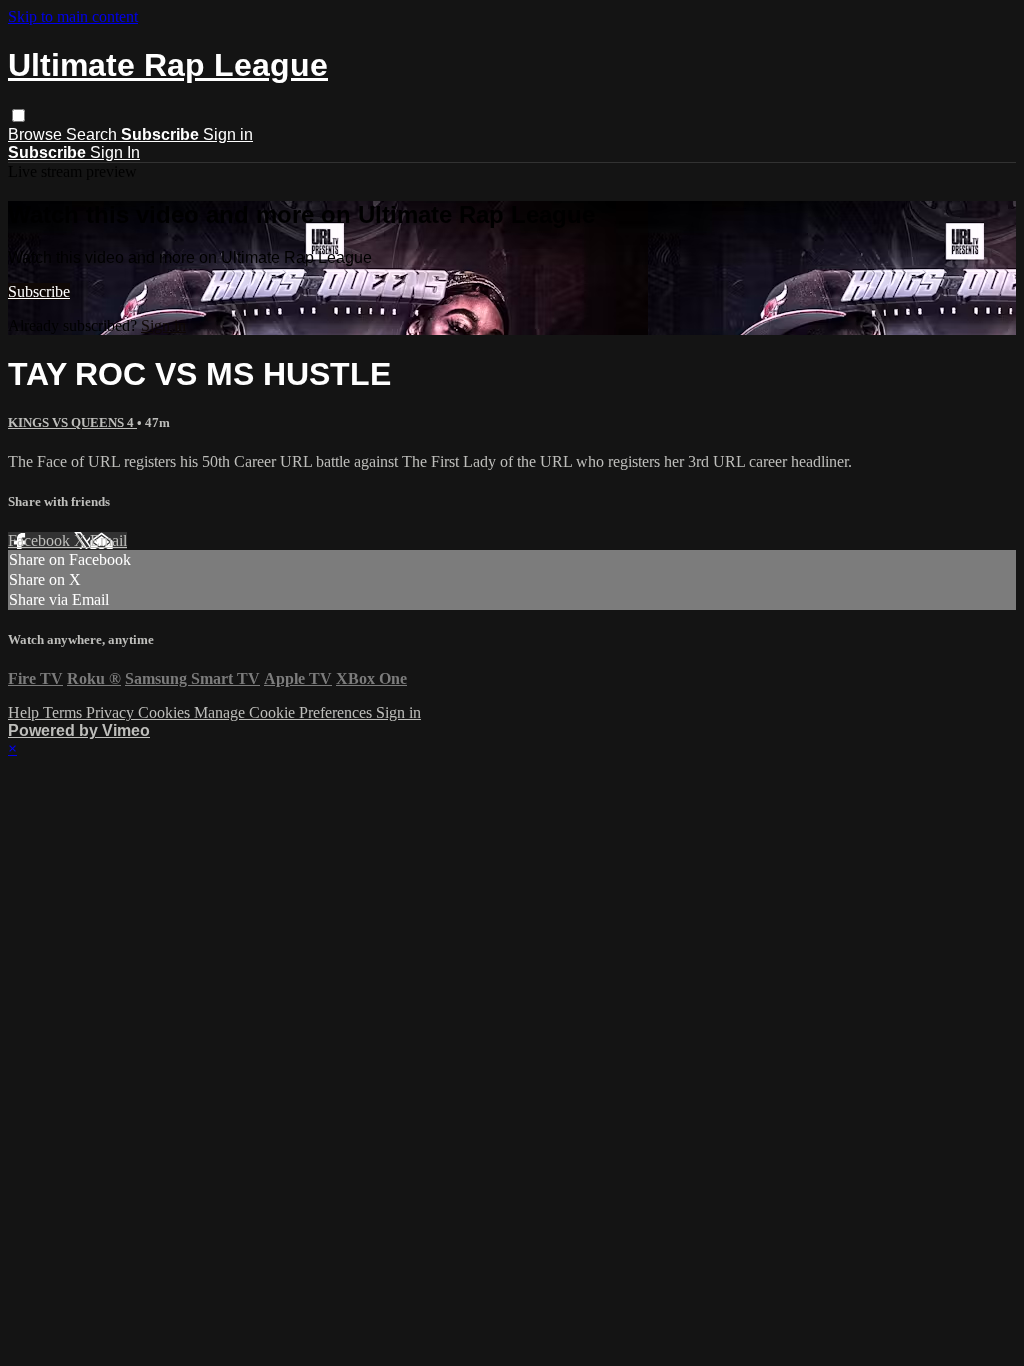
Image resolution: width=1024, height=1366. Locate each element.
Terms (64, 712)
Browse (37, 134)
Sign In (115, 152)
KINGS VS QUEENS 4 (72, 422)
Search (93, 134)
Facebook (41, 540)
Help (25, 712)
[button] (18, 115)
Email (108, 540)
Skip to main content (73, 16)
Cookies (166, 712)
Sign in (228, 134)
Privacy (112, 712)
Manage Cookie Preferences (285, 712)
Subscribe (39, 291)
